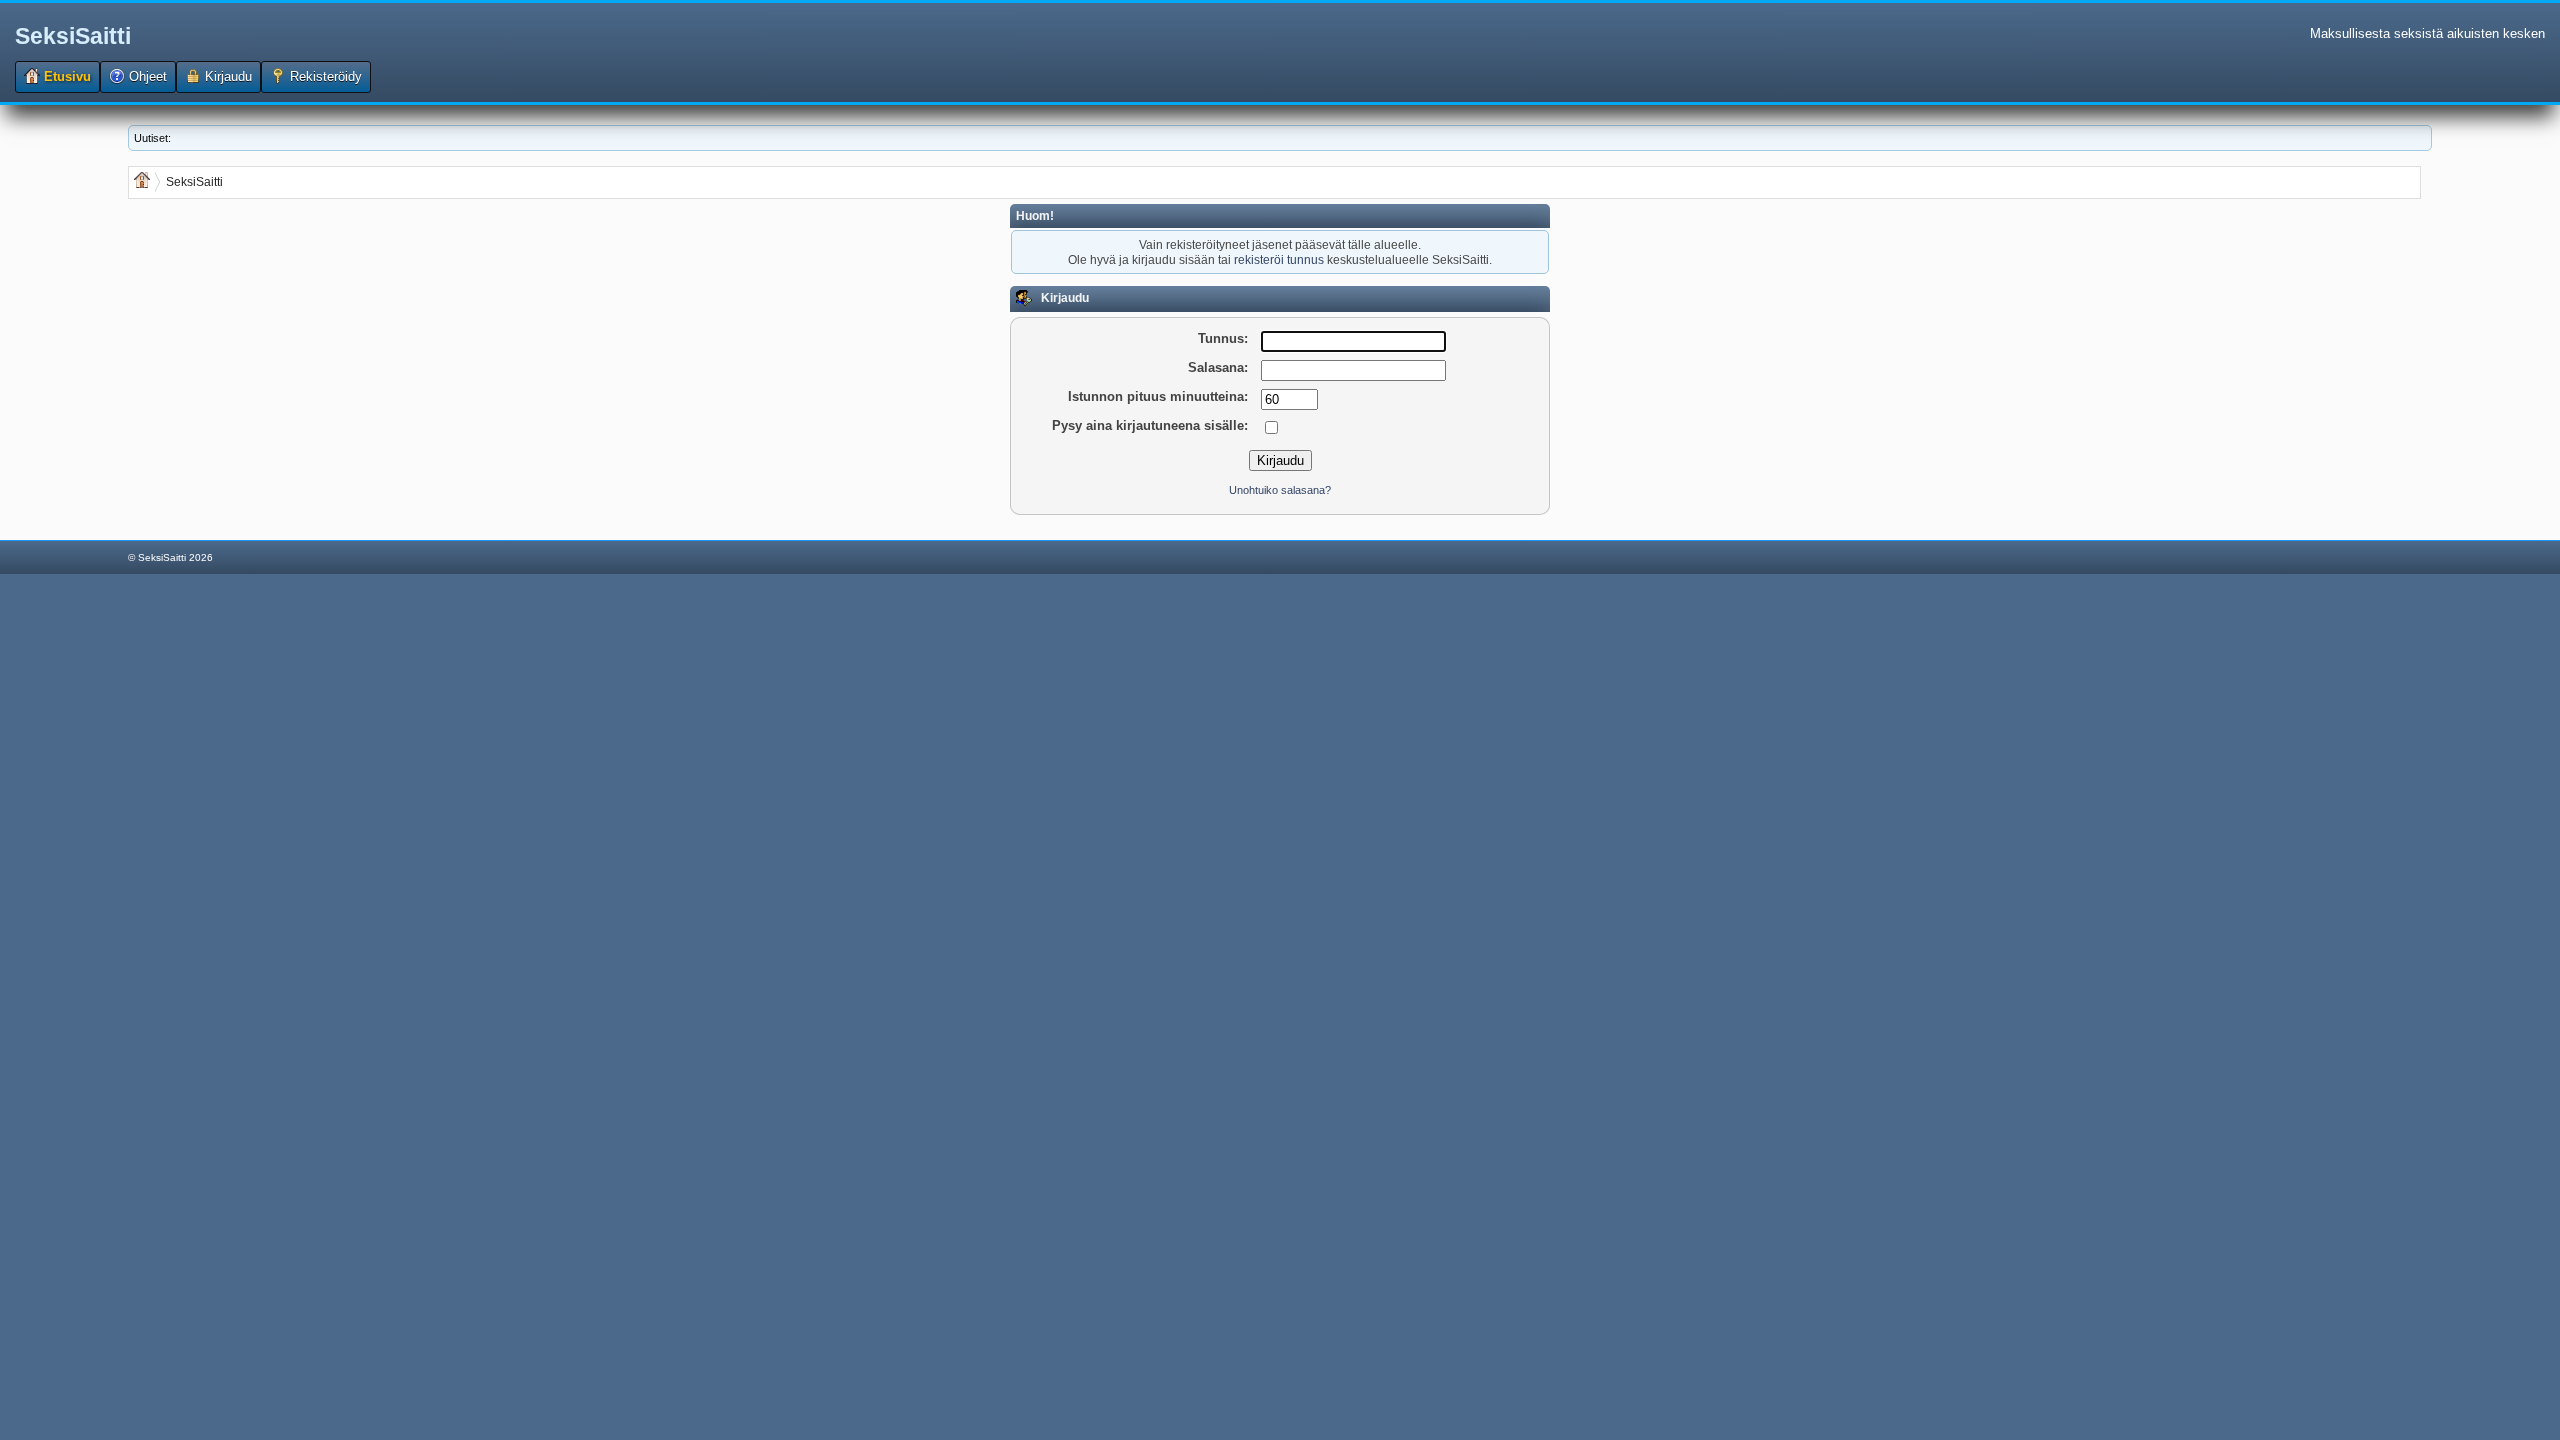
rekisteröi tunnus (1279, 259)
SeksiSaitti (73, 36)
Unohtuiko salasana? (1280, 490)
